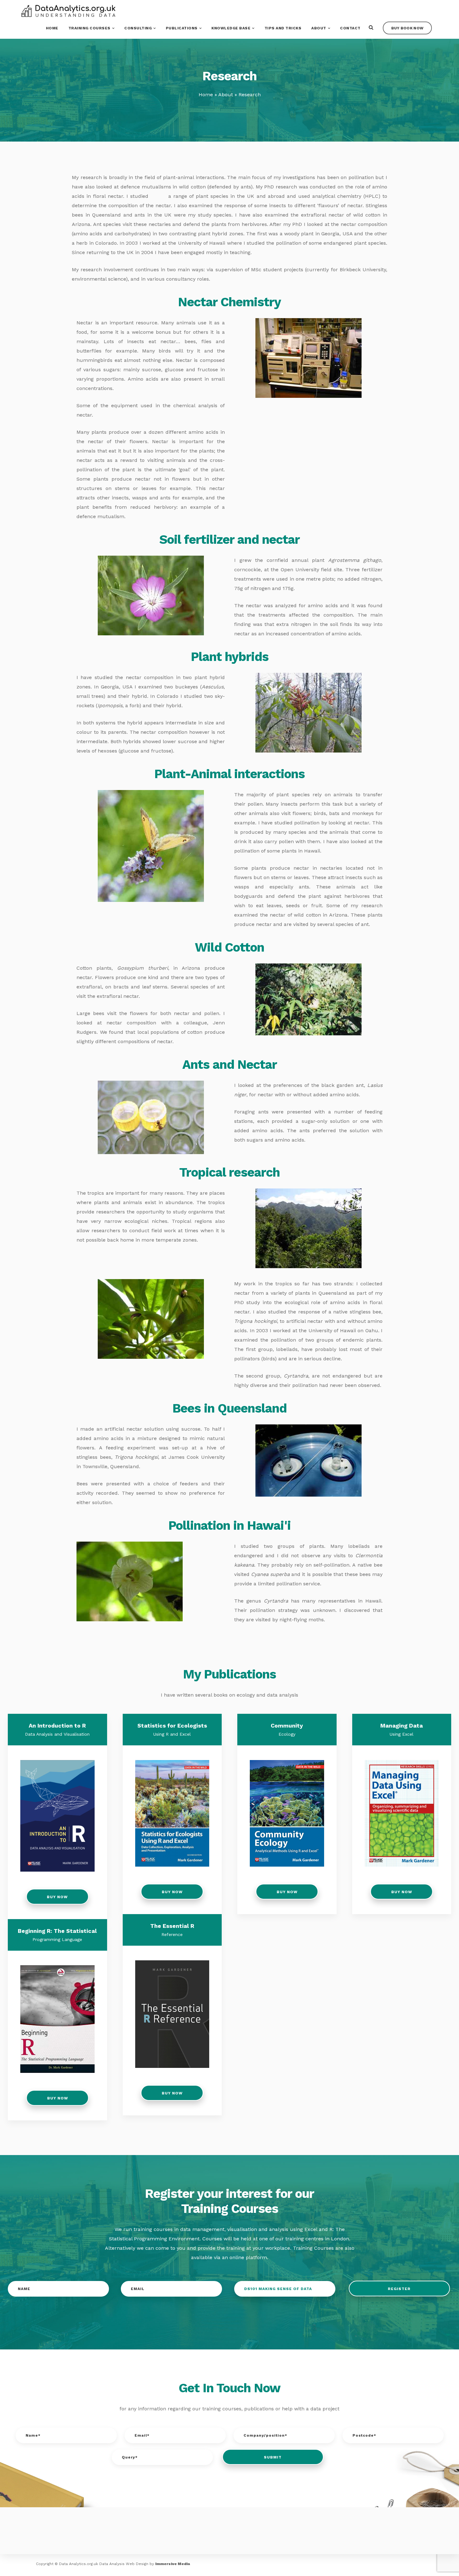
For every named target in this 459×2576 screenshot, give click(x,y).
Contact (350, 28)
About (319, 28)
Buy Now (57, 1897)
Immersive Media (173, 2564)
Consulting (138, 28)
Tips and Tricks (283, 28)
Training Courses (89, 28)
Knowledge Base (231, 28)
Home (52, 28)
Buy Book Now (407, 28)
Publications (182, 28)
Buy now (57, 2098)
